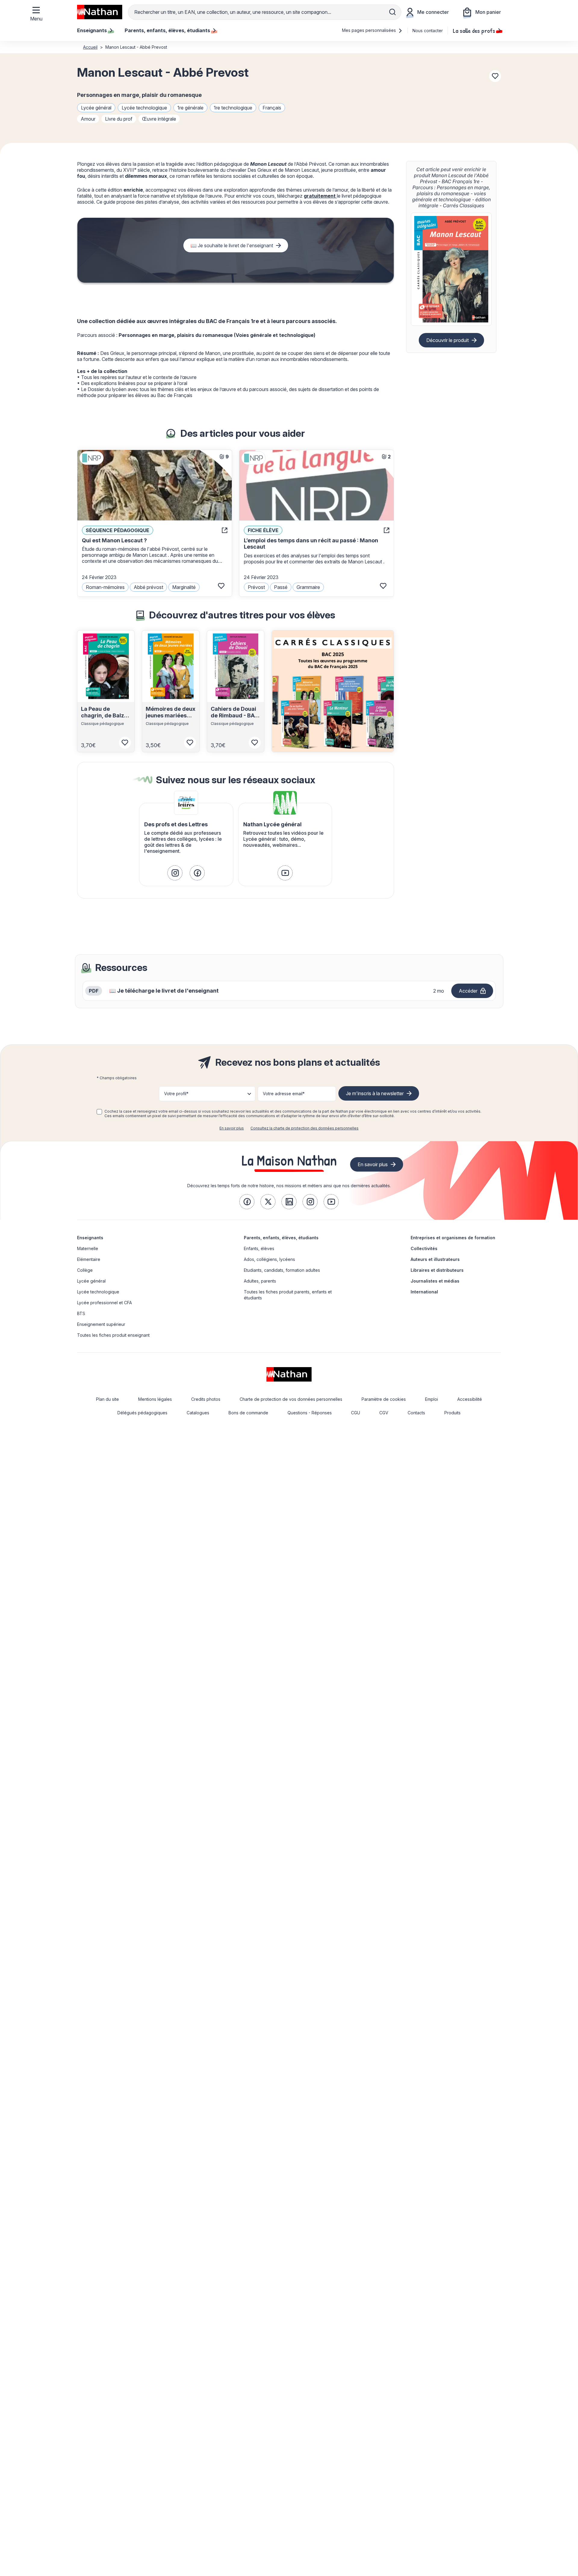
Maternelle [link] (88, 1248)
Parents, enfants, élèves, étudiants (281, 1238)
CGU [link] (356, 1413)
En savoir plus (232, 1128)
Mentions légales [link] (155, 1399)
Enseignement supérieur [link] (101, 1324)
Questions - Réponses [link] (310, 1413)
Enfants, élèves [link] (259, 1248)
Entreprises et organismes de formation (453, 1238)
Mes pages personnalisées (370, 30)
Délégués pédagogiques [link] (142, 1413)
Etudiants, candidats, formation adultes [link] (282, 1270)
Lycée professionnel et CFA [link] (104, 1303)
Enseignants (90, 1238)
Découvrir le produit (447, 340)
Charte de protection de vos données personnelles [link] (291, 1399)
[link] (175, 873)
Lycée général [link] (91, 1281)
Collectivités (424, 1248)
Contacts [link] (416, 1413)
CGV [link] (384, 1413)
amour (88, 119)
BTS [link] (81, 1313)
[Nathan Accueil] (100, 12)
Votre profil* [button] (176, 1094)
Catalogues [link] (198, 1413)
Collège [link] (85, 1270)
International (424, 1292)
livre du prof (119, 119)
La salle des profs (474, 30)
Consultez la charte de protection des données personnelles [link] (305, 1128)
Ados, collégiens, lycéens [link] (269, 1259)
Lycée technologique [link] (98, 1292)
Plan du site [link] (107, 1399)
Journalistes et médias (435, 1281)
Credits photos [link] (206, 1399)
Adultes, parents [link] (260, 1281)
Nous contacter (428, 31)
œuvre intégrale (159, 119)
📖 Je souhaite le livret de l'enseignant (232, 245)
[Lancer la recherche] (393, 12)
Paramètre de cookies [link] (384, 1399)
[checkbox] (99, 1112)
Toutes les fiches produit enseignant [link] (113, 1335)
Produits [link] (452, 1413)
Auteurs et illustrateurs (435, 1259)
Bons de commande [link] (248, 1413)
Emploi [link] (432, 1399)
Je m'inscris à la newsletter (375, 1093)
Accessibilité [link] (470, 1399)
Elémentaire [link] (89, 1259)
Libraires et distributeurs (437, 1270)
